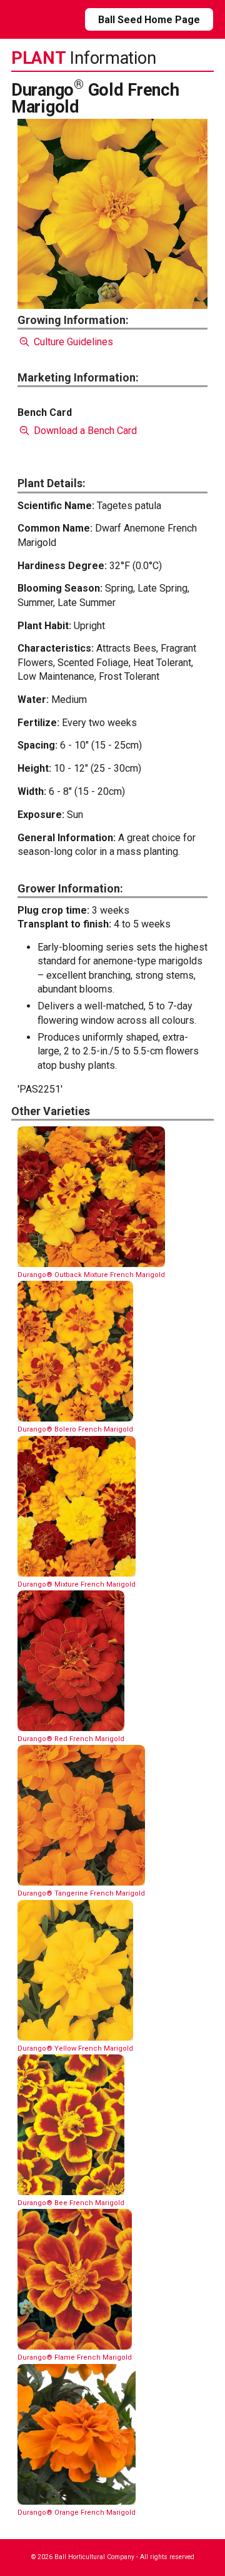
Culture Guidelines (72, 342)
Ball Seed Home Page (149, 20)
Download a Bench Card (84, 431)
